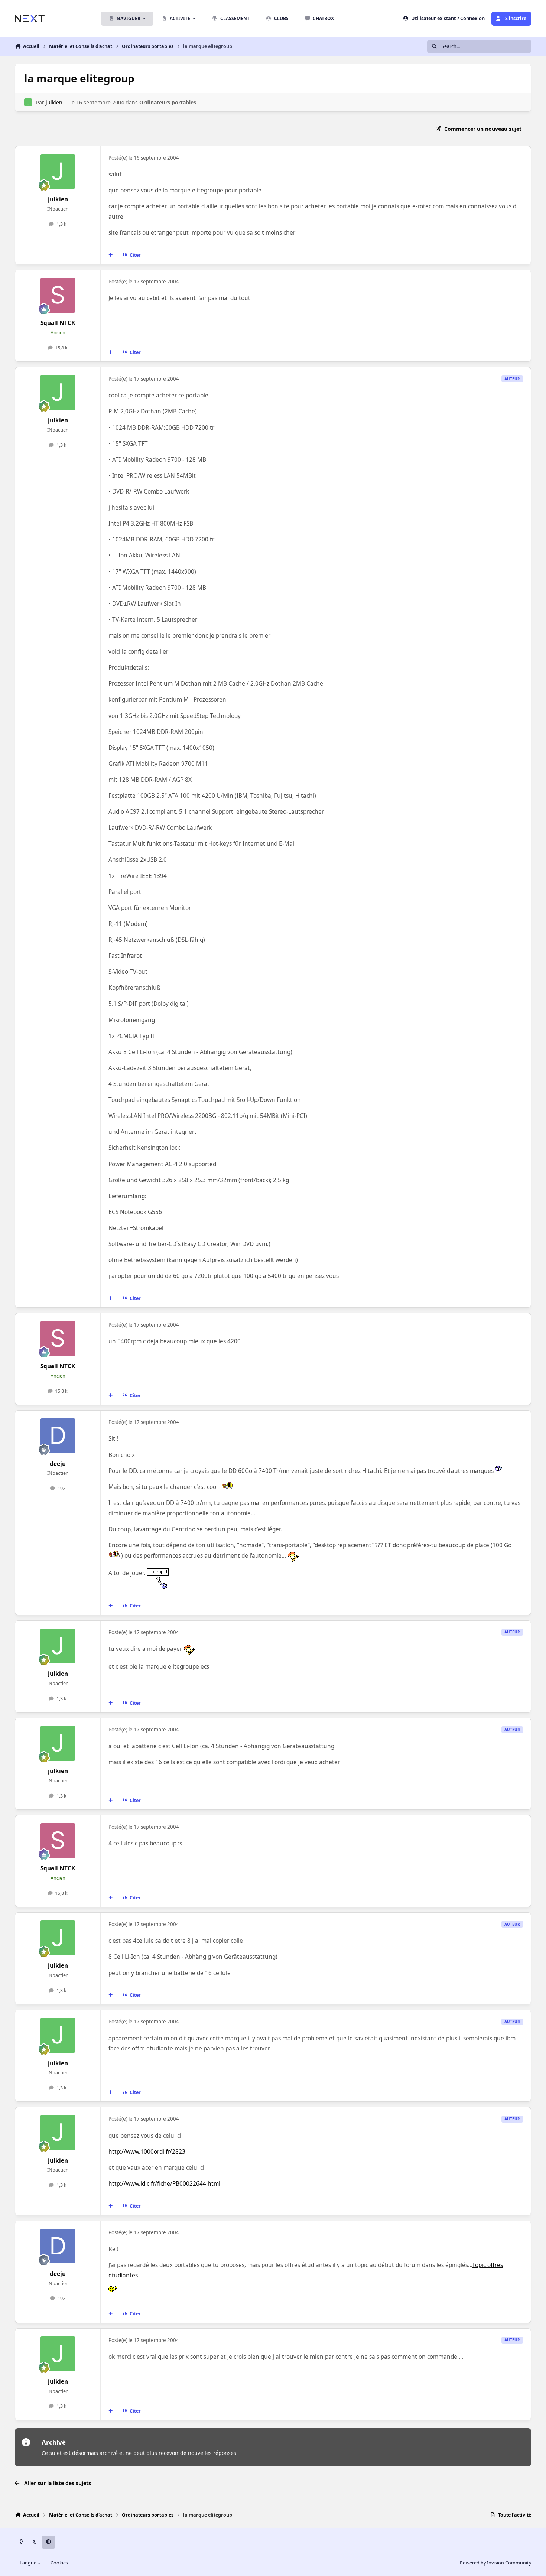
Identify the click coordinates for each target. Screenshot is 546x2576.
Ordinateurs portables (168, 102)
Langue (29, 2563)
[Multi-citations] (111, 255)
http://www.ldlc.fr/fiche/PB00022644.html (164, 2184)
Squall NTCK (58, 323)
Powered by (495, 2563)
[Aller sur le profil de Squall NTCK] (58, 295)
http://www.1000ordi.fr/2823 (147, 2152)
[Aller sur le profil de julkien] (28, 102)
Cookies (59, 2563)
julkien (54, 102)
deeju (58, 1464)
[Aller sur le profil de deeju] (58, 1436)
